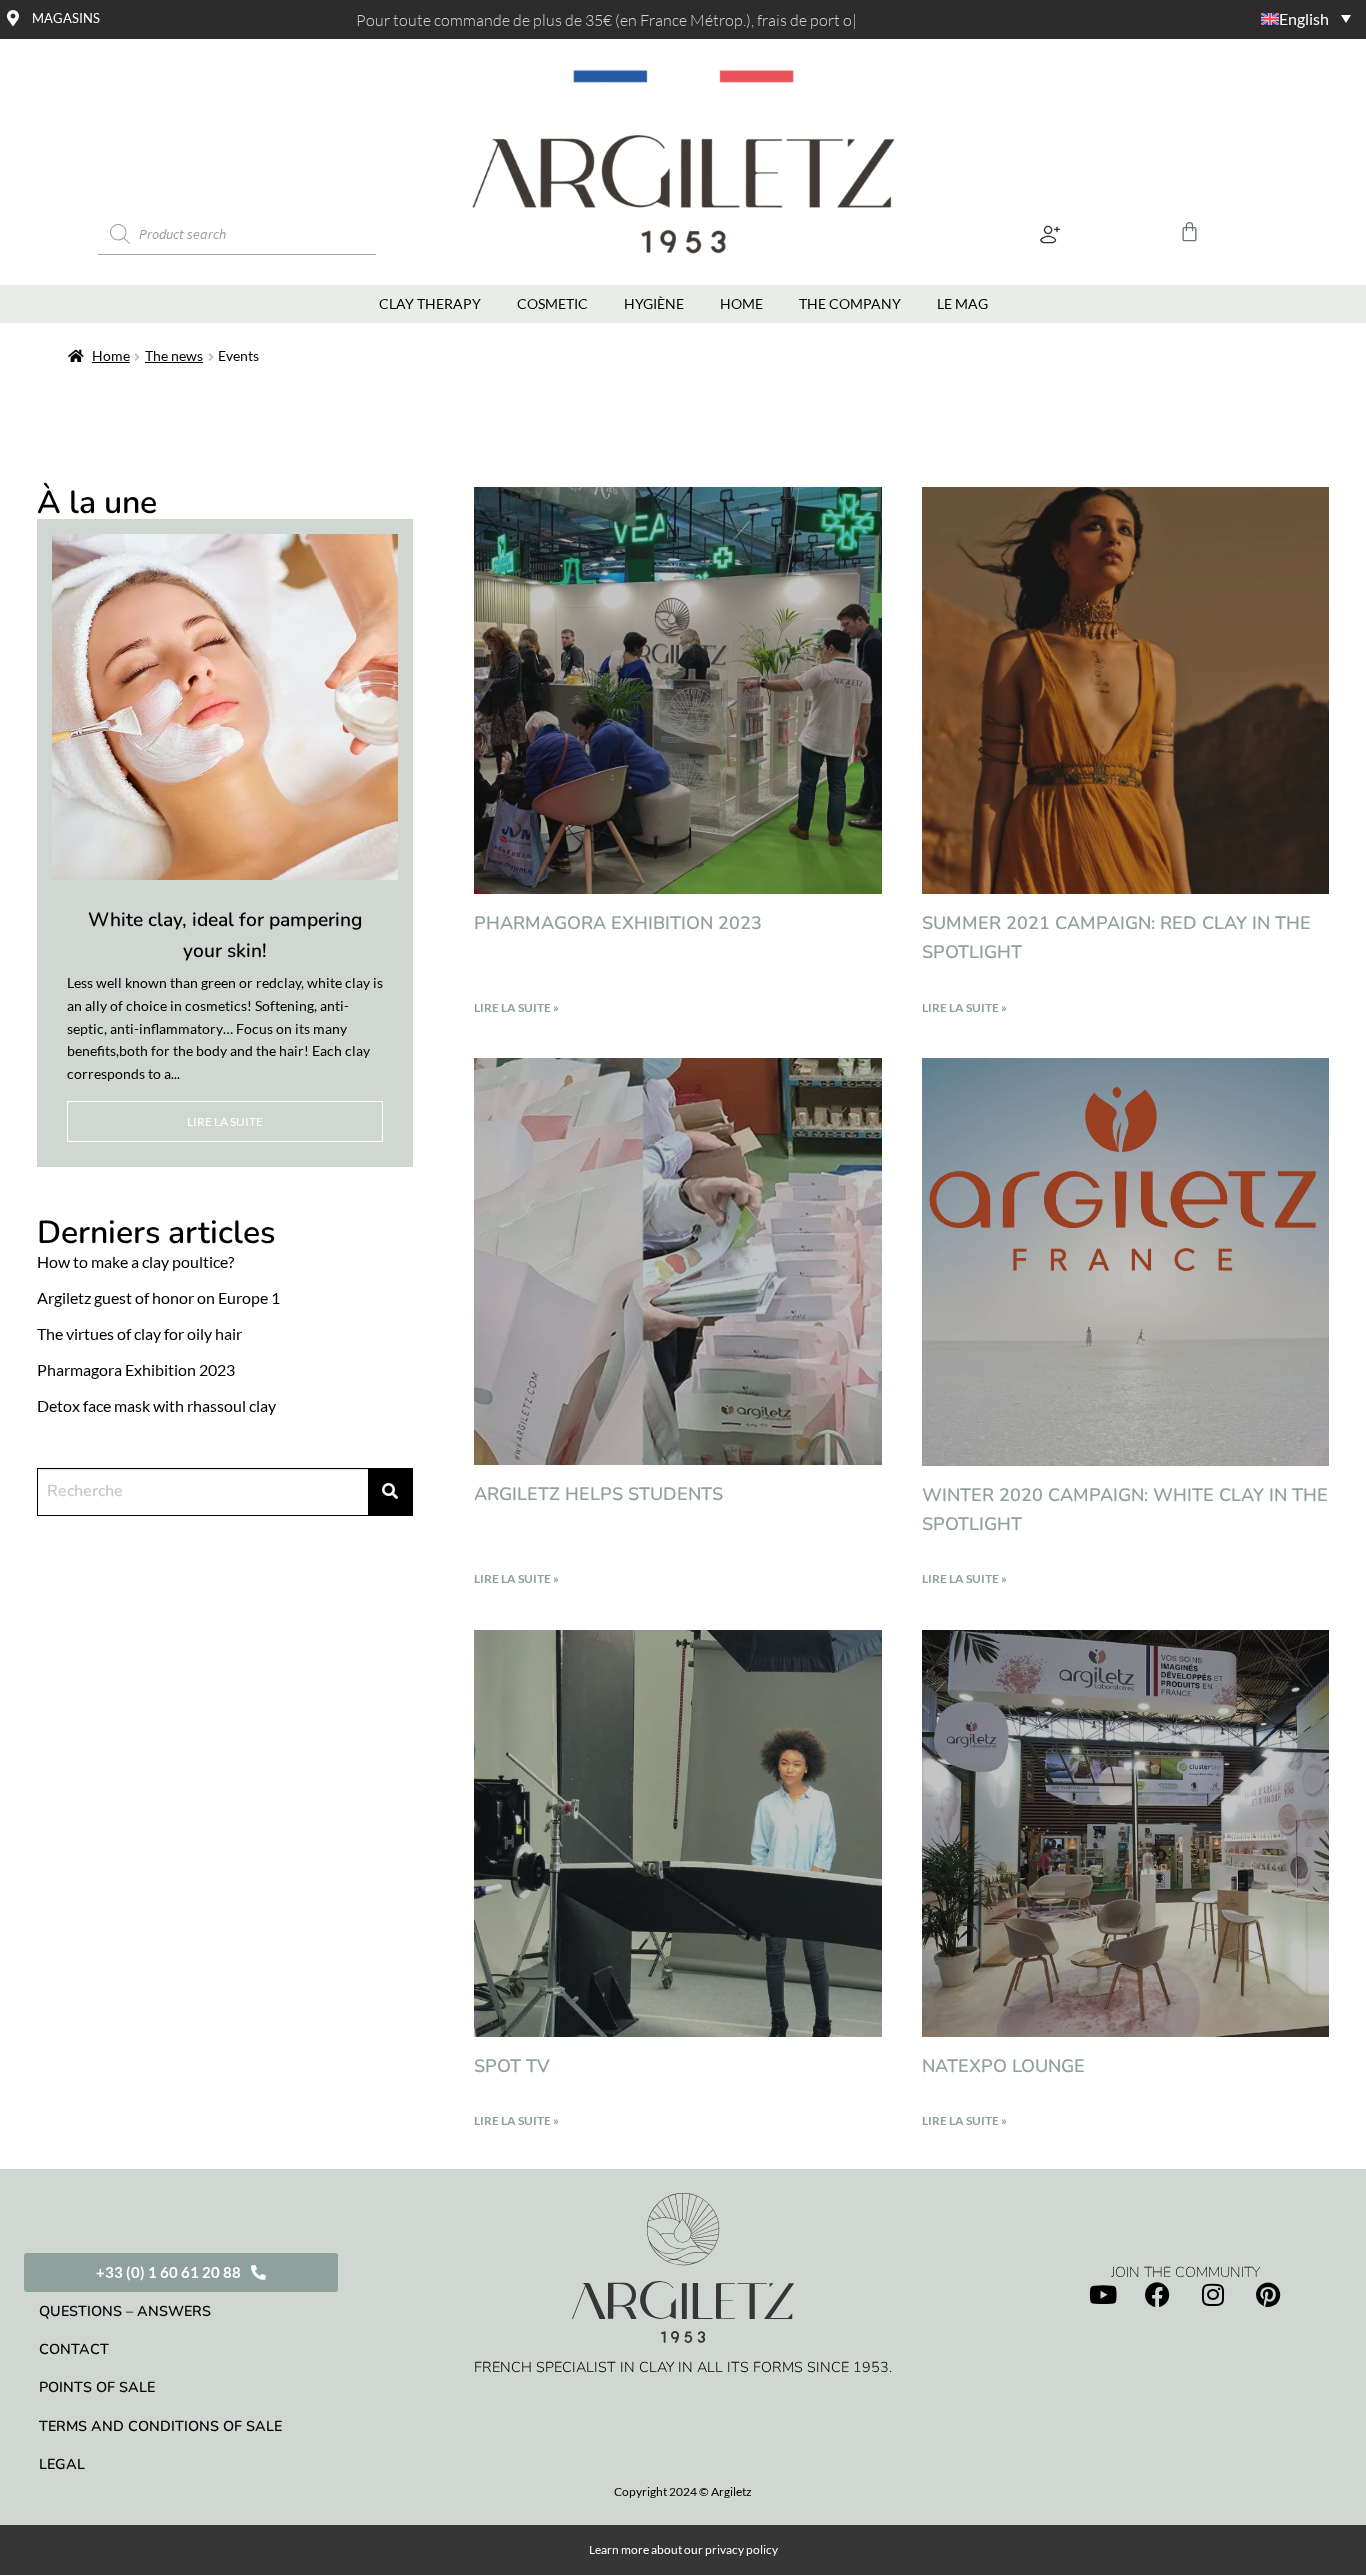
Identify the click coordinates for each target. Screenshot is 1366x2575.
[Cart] (1189, 231)
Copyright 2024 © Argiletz (683, 2491)
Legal (62, 2464)
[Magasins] (13, 18)
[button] (1050, 234)
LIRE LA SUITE (225, 1121)
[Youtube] (1103, 2294)
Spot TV (512, 2066)
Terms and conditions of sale (160, 2426)
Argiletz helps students (598, 1494)
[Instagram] (1213, 2294)
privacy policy (741, 2549)
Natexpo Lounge (1003, 2066)
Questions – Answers (125, 2311)
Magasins (66, 18)
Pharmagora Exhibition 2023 (618, 923)
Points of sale (97, 2387)
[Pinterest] (1268, 2294)
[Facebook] (1158, 2294)
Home (111, 355)
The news (174, 355)
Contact (74, 2349)
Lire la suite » (516, 1007)
